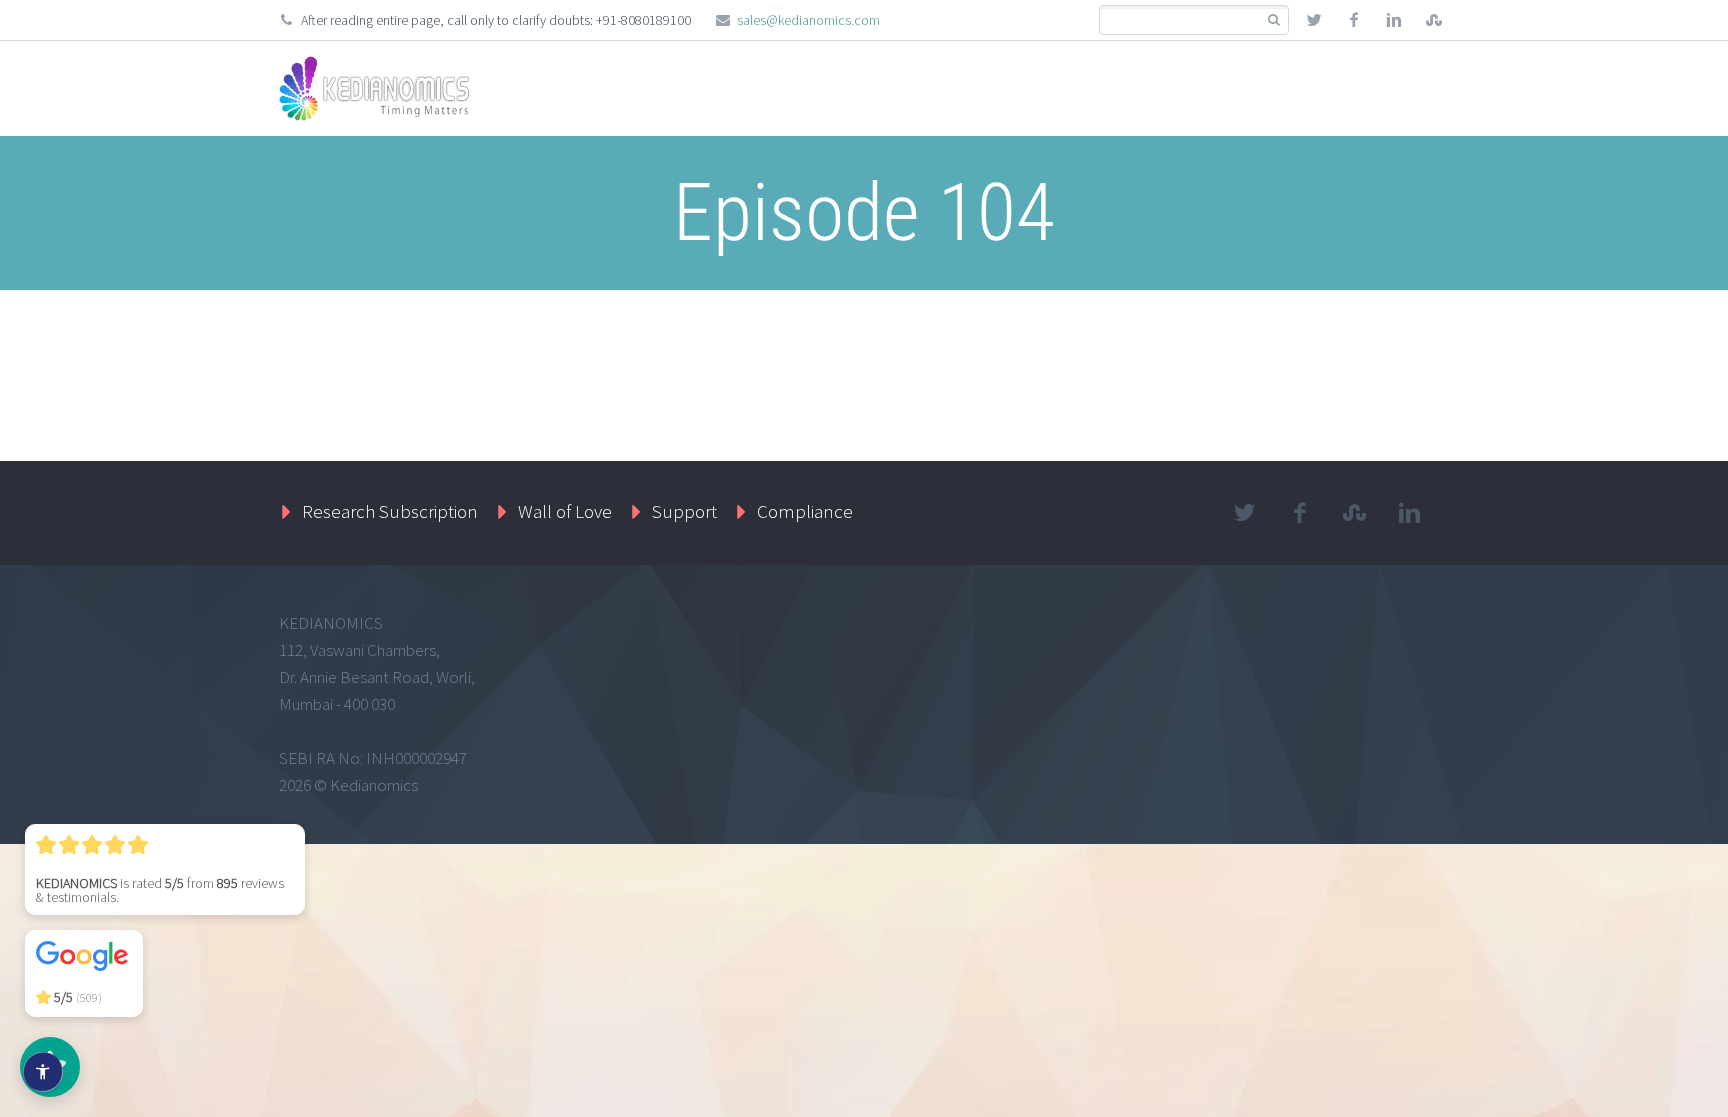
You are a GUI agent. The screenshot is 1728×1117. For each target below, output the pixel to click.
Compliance (805, 511)
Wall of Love (565, 511)
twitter (1314, 20)
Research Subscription (390, 511)
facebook (1354, 20)
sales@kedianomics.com (808, 20)
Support (684, 511)
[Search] (1273, 20)
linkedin (1394, 20)
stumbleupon (1434, 20)
